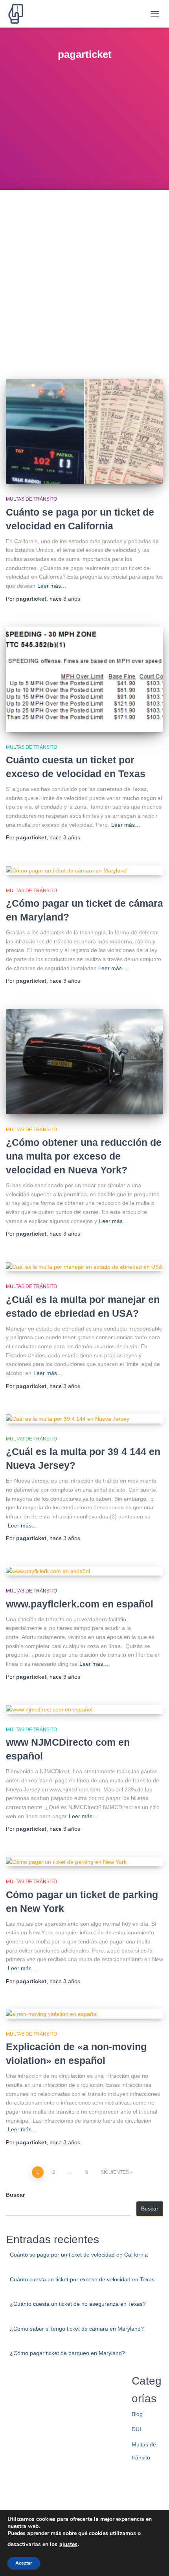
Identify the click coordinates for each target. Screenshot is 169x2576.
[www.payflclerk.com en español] (84, 1571)
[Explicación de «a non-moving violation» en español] (84, 2014)
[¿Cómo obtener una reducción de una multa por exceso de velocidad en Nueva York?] (84, 1062)
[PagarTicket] (19, 14)
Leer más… (52, 586)
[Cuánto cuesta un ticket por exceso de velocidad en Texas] (84, 679)
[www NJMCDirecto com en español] (84, 1709)
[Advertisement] (84, 278)
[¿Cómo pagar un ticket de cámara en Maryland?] (84, 870)
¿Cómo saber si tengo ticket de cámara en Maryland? (77, 2329)
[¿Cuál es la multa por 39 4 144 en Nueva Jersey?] (84, 1419)
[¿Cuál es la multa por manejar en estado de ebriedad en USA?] (84, 1267)
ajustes (68, 2544)
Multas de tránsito (31, 499)
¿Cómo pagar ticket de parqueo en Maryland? (67, 2353)
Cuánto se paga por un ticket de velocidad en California (79, 2255)
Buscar (15, 2195)
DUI (136, 2429)
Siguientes (115, 2172)
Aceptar (24, 2563)
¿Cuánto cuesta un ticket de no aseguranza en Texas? (78, 2304)
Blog (137, 2414)
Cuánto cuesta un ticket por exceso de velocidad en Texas (82, 2279)
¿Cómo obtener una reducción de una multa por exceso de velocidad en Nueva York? (84, 1156)
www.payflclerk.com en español (80, 1604)
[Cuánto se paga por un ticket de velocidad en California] (84, 431)
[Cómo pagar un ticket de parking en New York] (84, 1862)
